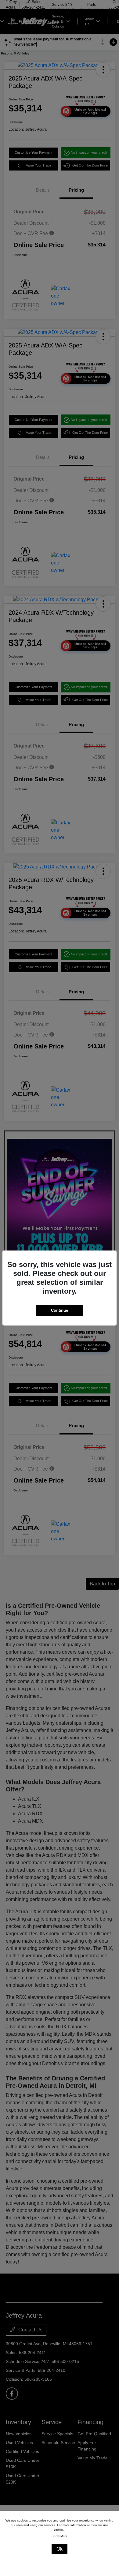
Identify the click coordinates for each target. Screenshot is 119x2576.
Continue (60, 1310)
